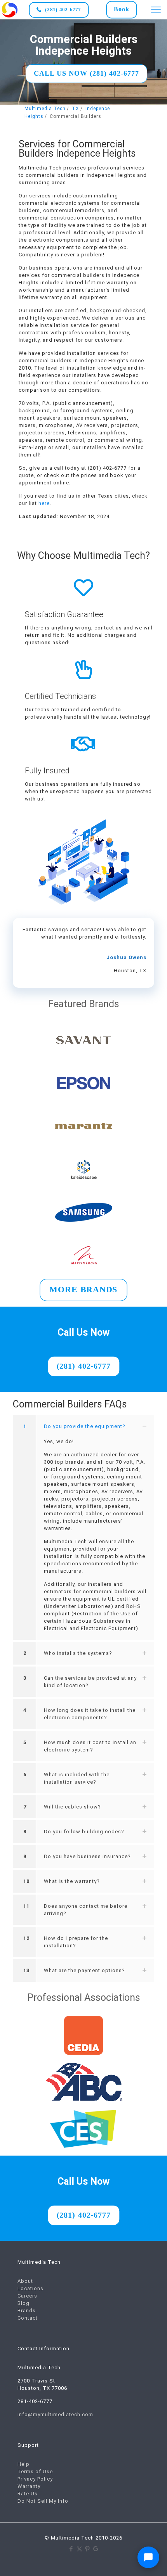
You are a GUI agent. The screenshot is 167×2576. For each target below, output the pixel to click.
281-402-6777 (35, 2401)
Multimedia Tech (45, 109)
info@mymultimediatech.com (55, 2414)
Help (23, 2464)
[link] (10, 10)
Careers (27, 2296)
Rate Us (28, 2494)
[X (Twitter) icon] (79, 2549)
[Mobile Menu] (156, 10)
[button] (83, 1527)
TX (76, 109)
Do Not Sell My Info (43, 2501)
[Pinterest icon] (88, 2549)
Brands (27, 2311)
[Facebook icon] (71, 2549)
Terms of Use (35, 2471)
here (44, 503)
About (25, 2281)
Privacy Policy (35, 2479)
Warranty (29, 2486)
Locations (30, 2288)
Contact (28, 2318)
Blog (23, 2303)
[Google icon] (96, 2549)
